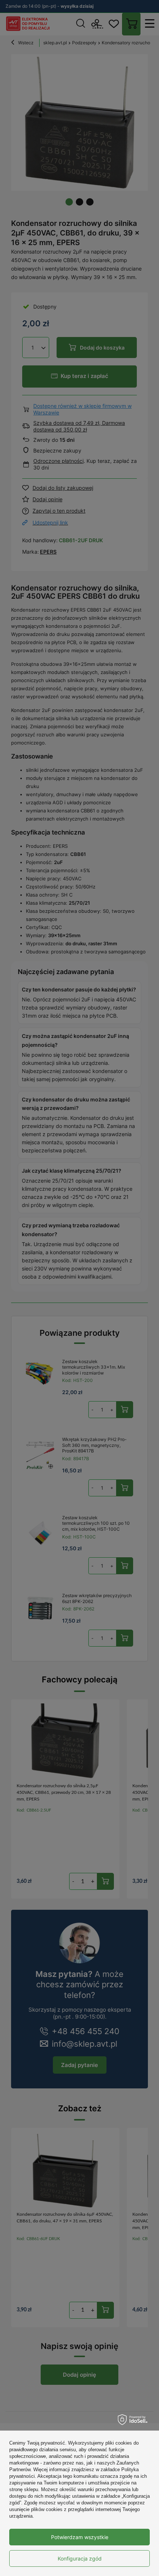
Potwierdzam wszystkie (80, 2537)
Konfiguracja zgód (80, 2558)
